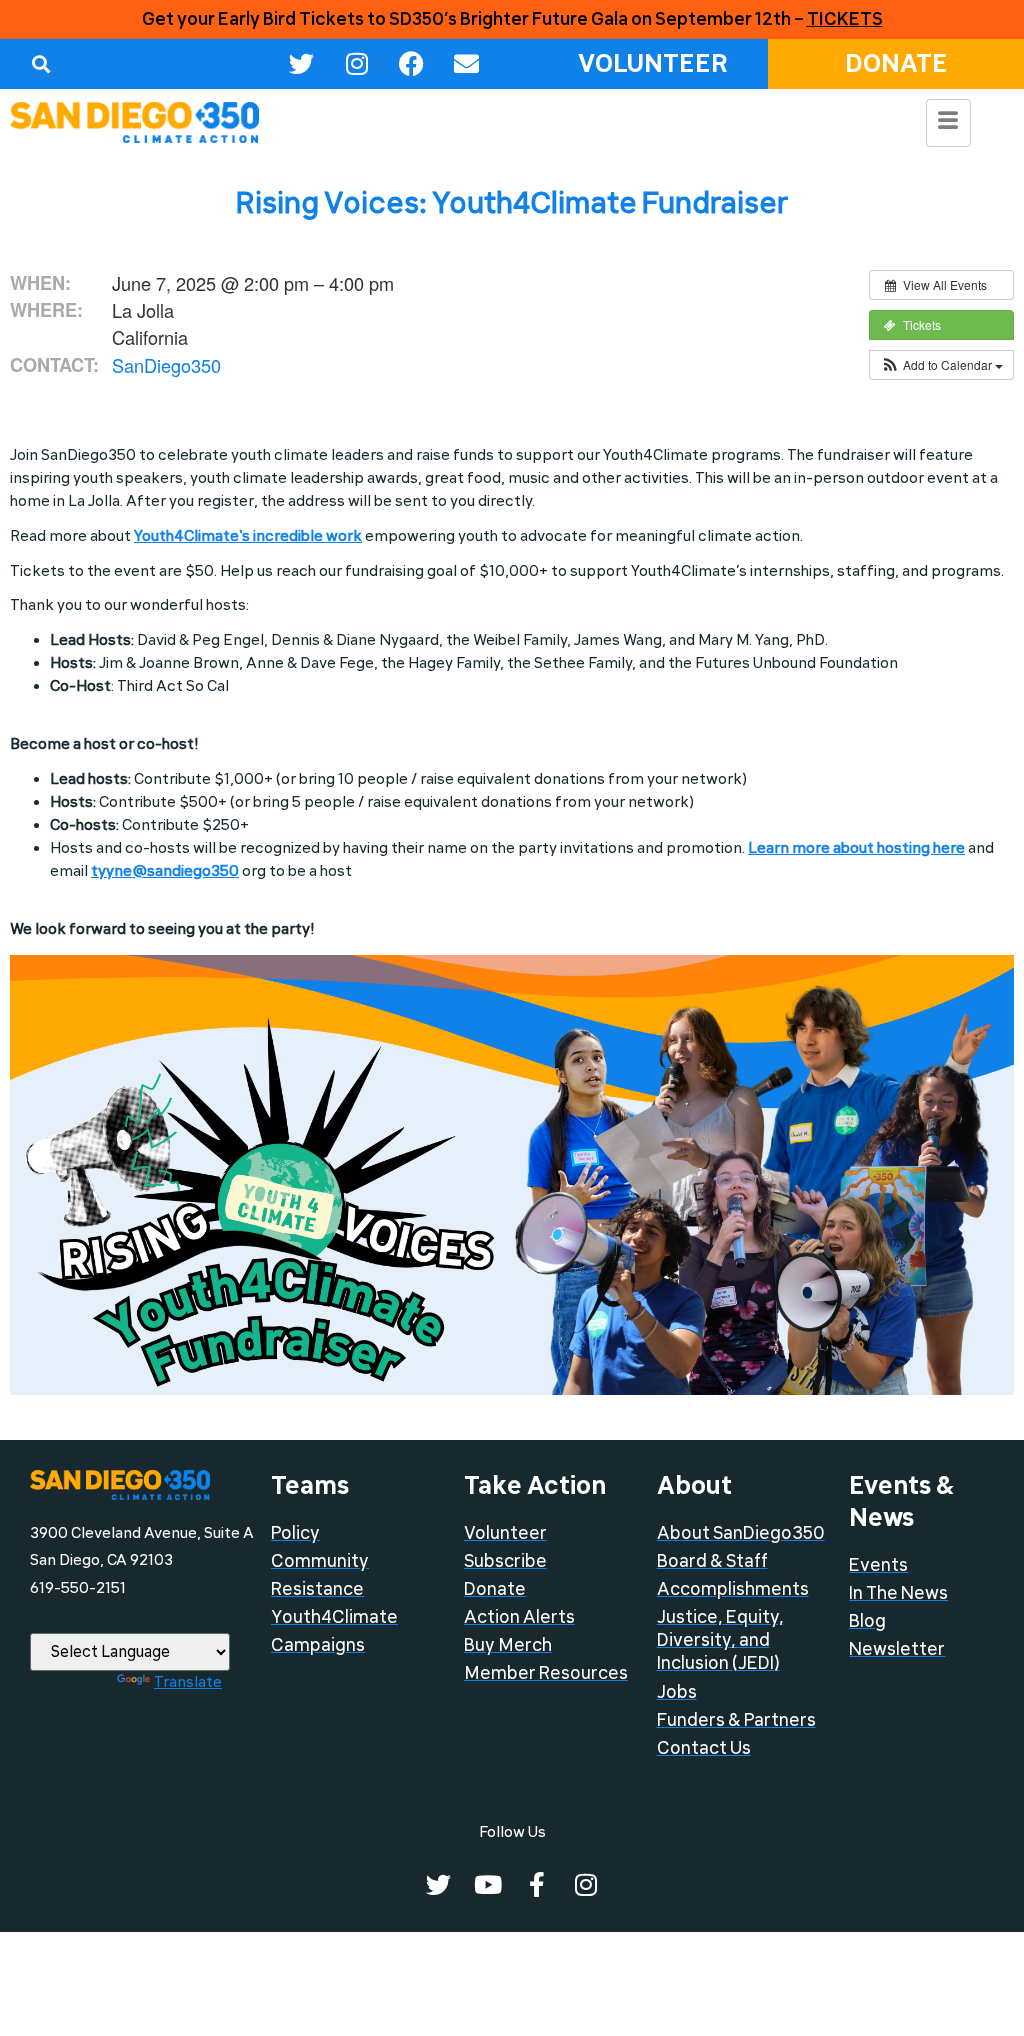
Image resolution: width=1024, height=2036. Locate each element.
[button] (40, 63)
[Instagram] (357, 64)
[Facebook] (412, 64)
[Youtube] (487, 1884)
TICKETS (845, 19)
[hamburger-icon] (948, 123)
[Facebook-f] (536, 1884)
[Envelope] (467, 64)
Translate (188, 1682)
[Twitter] (302, 64)
